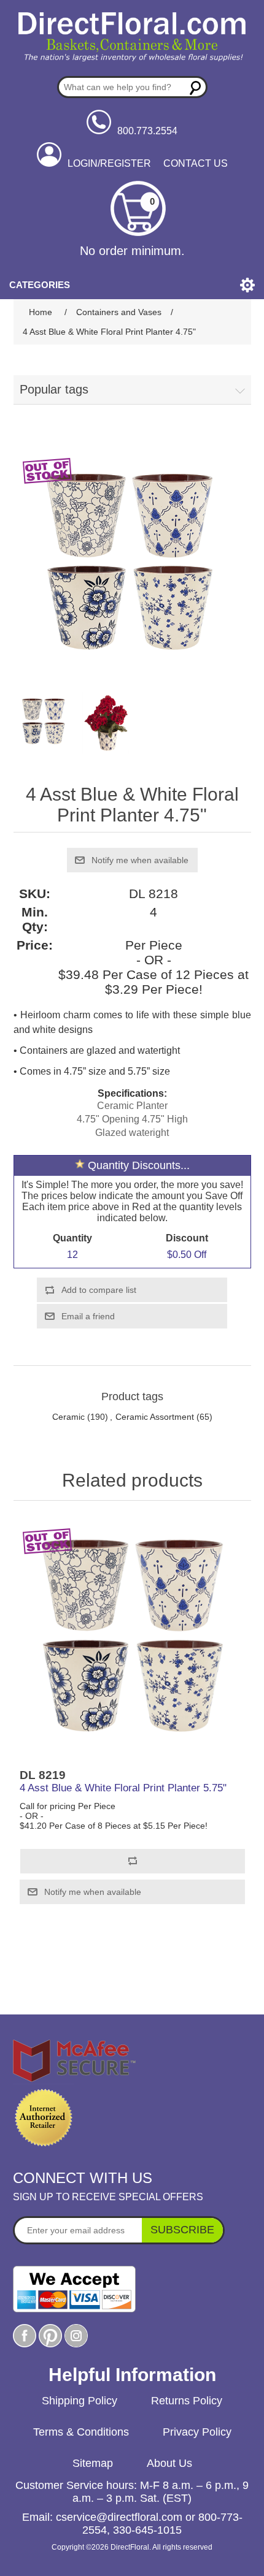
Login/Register (109, 163)
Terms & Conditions (81, 2432)
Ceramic (68, 1417)
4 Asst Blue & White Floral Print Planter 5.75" (123, 1788)
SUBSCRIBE (182, 2230)
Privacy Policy (197, 2432)
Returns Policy (187, 2401)
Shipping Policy (80, 2401)
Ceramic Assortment (155, 1417)
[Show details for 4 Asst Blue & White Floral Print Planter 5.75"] (132, 1638)
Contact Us (196, 163)
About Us (169, 2463)
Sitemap (93, 2463)
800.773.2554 (147, 131)
